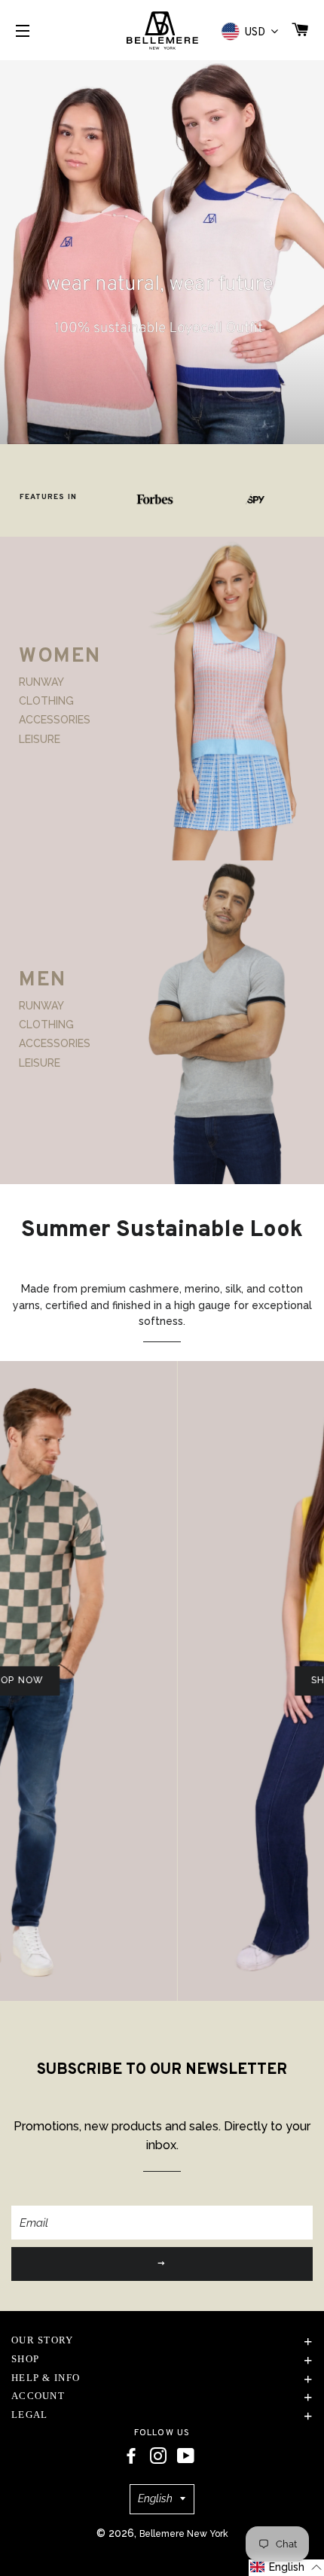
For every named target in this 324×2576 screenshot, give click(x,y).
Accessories (55, 720)
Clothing (46, 701)
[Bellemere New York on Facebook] (131, 2456)
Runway (41, 681)
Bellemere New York (184, 2534)
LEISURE (40, 739)
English (155, 2498)
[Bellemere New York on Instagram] (158, 2456)
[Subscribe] (162, 2264)
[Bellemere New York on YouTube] (186, 2456)
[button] (286, 2568)
